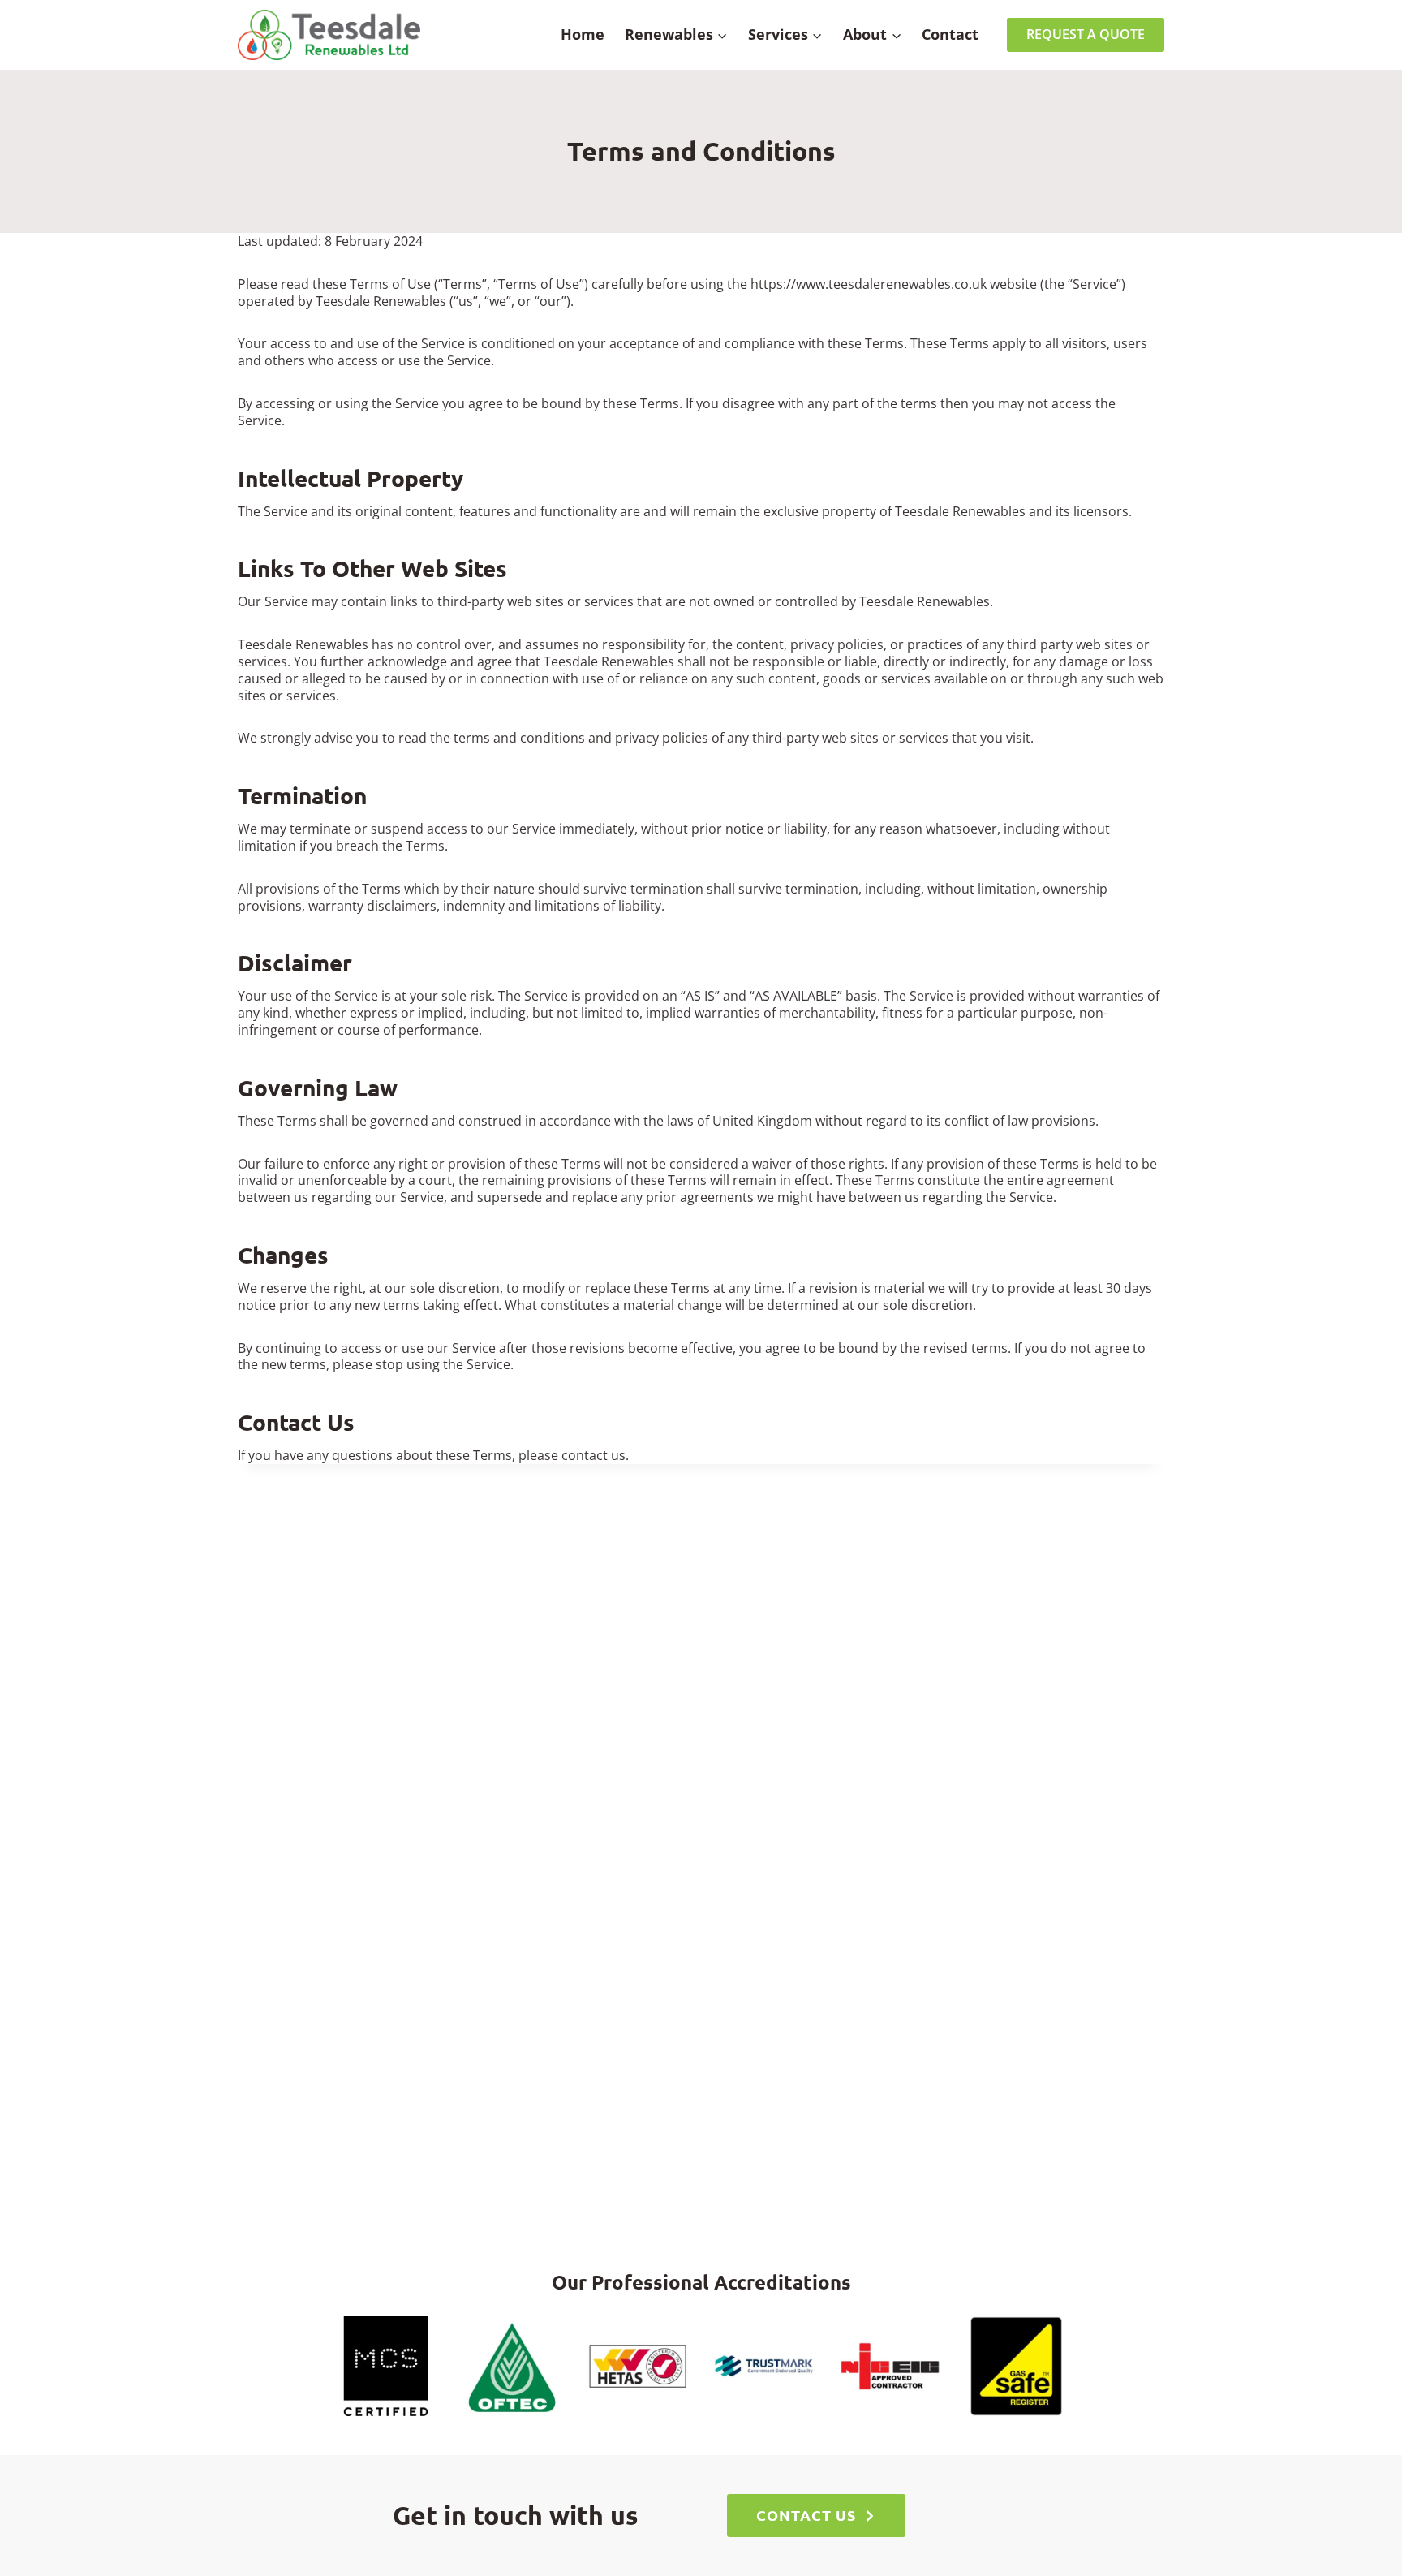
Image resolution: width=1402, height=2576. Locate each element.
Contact (950, 34)
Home (583, 34)
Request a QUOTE (1086, 34)
